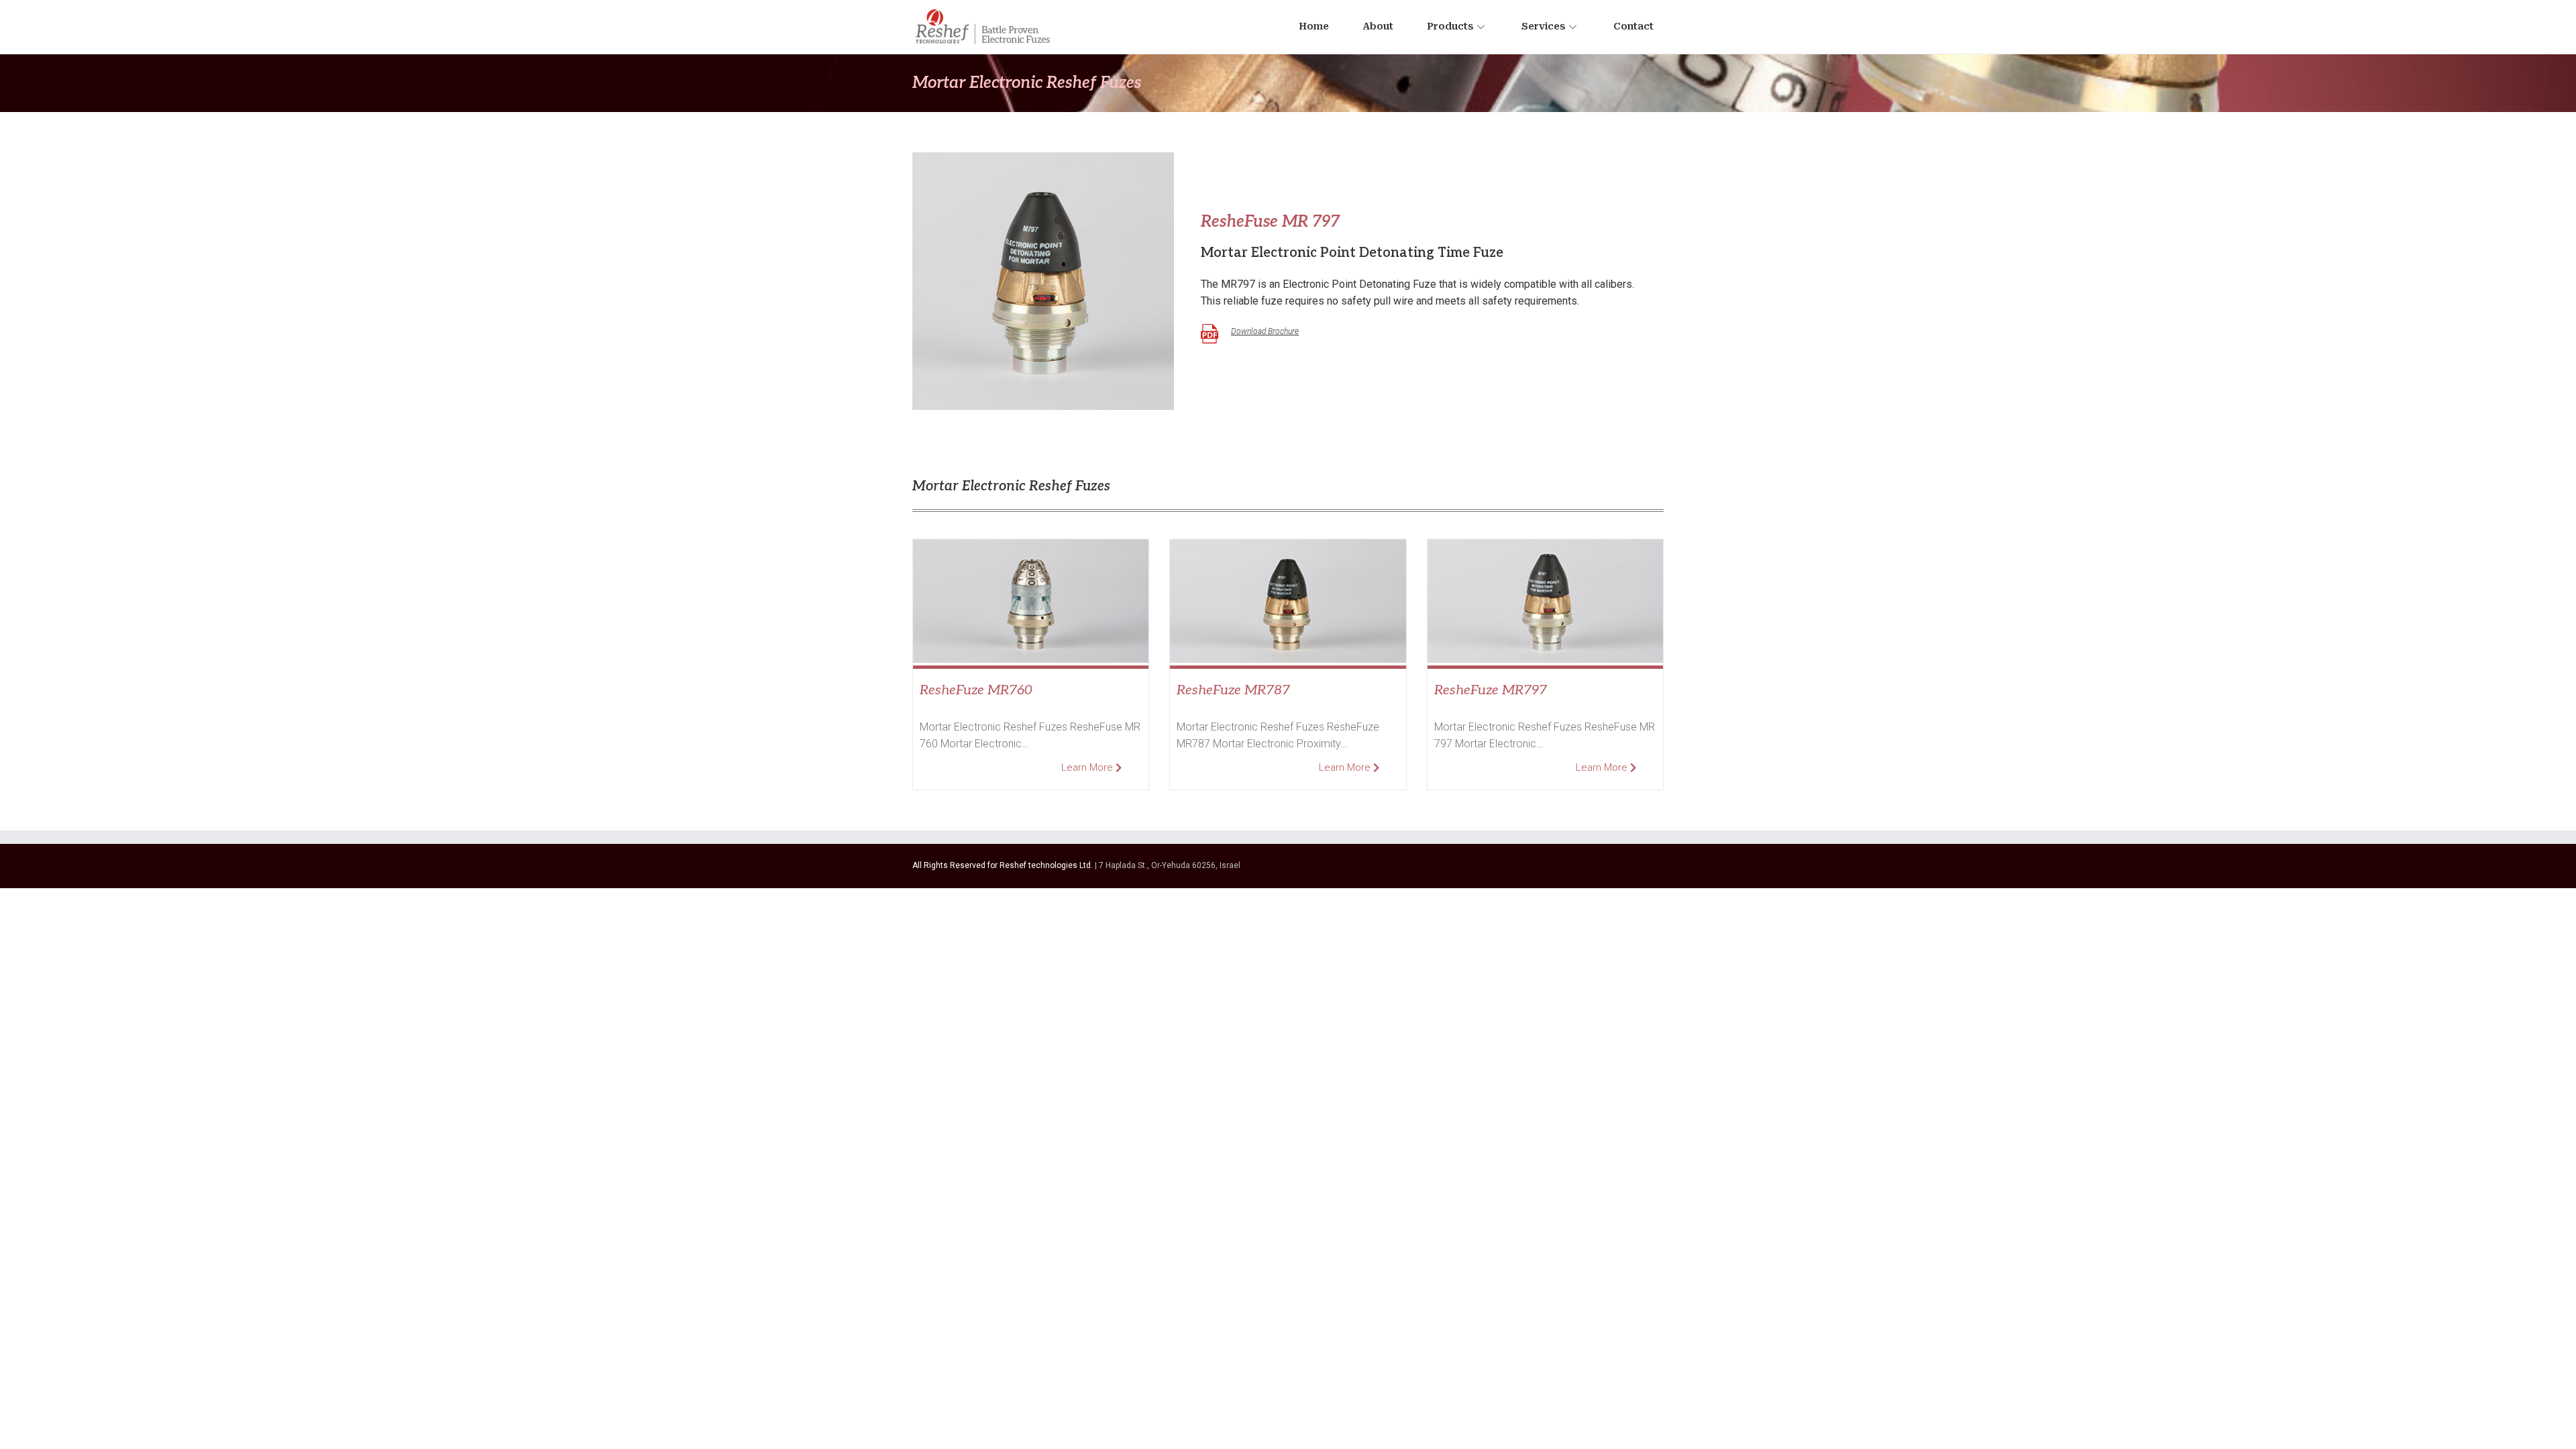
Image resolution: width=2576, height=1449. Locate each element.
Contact (1633, 26)
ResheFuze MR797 (1491, 690)
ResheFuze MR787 (1233, 690)
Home (1314, 26)
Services (1543, 26)
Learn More (1088, 767)
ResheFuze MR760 (976, 690)
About (1378, 26)
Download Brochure (1265, 331)
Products (1450, 26)
